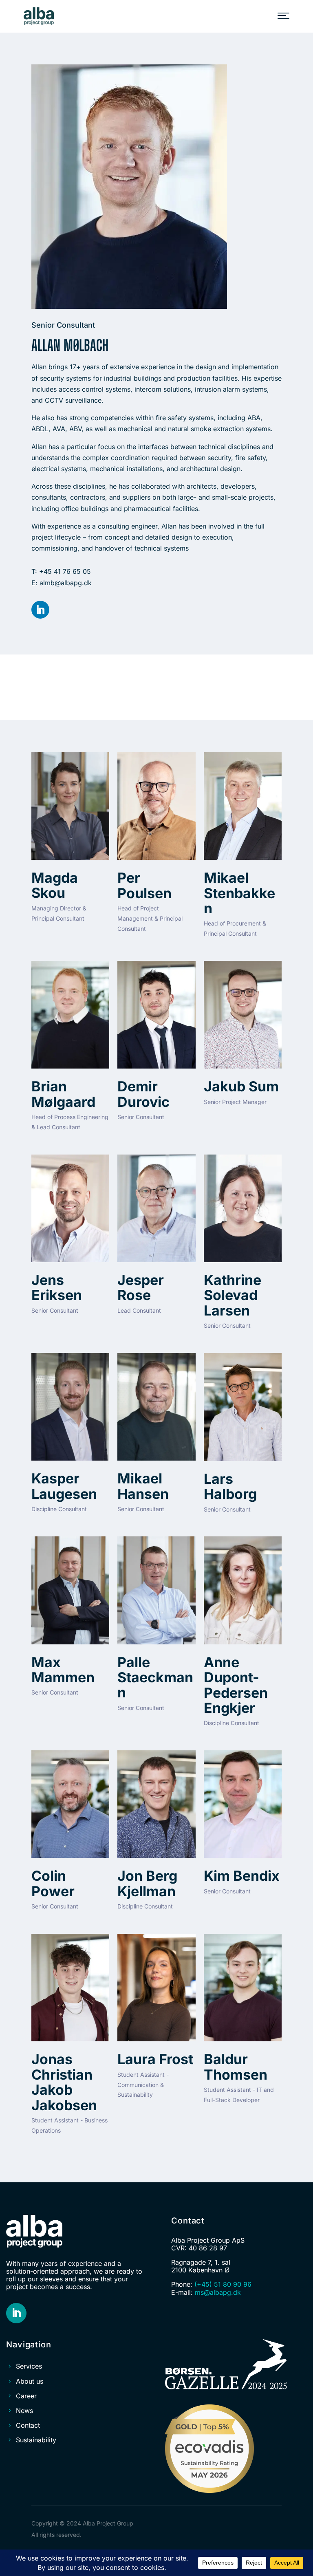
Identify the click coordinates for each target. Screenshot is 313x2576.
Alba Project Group (108, 2523)
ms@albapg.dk (218, 2292)
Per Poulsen (144, 885)
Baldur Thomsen (236, 2067)
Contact (28, 2425)
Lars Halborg (230, 1486)
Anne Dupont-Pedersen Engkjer (236, 1685)
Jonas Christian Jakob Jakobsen (64, 2082)
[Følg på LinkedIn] (40, 610)
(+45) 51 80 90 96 (223, 2284)
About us (30, 2381)
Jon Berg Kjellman (147, 1883)
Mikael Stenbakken (239, 893)
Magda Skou (55, 885)
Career (26, 2396)
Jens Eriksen (57, 1287)
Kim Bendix (242, 1876)
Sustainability (36, 2440)
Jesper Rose (141, 1287)
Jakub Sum (241, 1086)
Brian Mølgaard (63, 1094)
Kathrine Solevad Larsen (233, 1295)
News (24, 2411)
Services (29, 2366)
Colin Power (53, 1883)
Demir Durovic (143, 1094)
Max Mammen (63, 1670)
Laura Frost (155, 2059)
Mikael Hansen (143, 1486)
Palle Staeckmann (155, 1677)
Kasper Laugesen (64, 1486)
